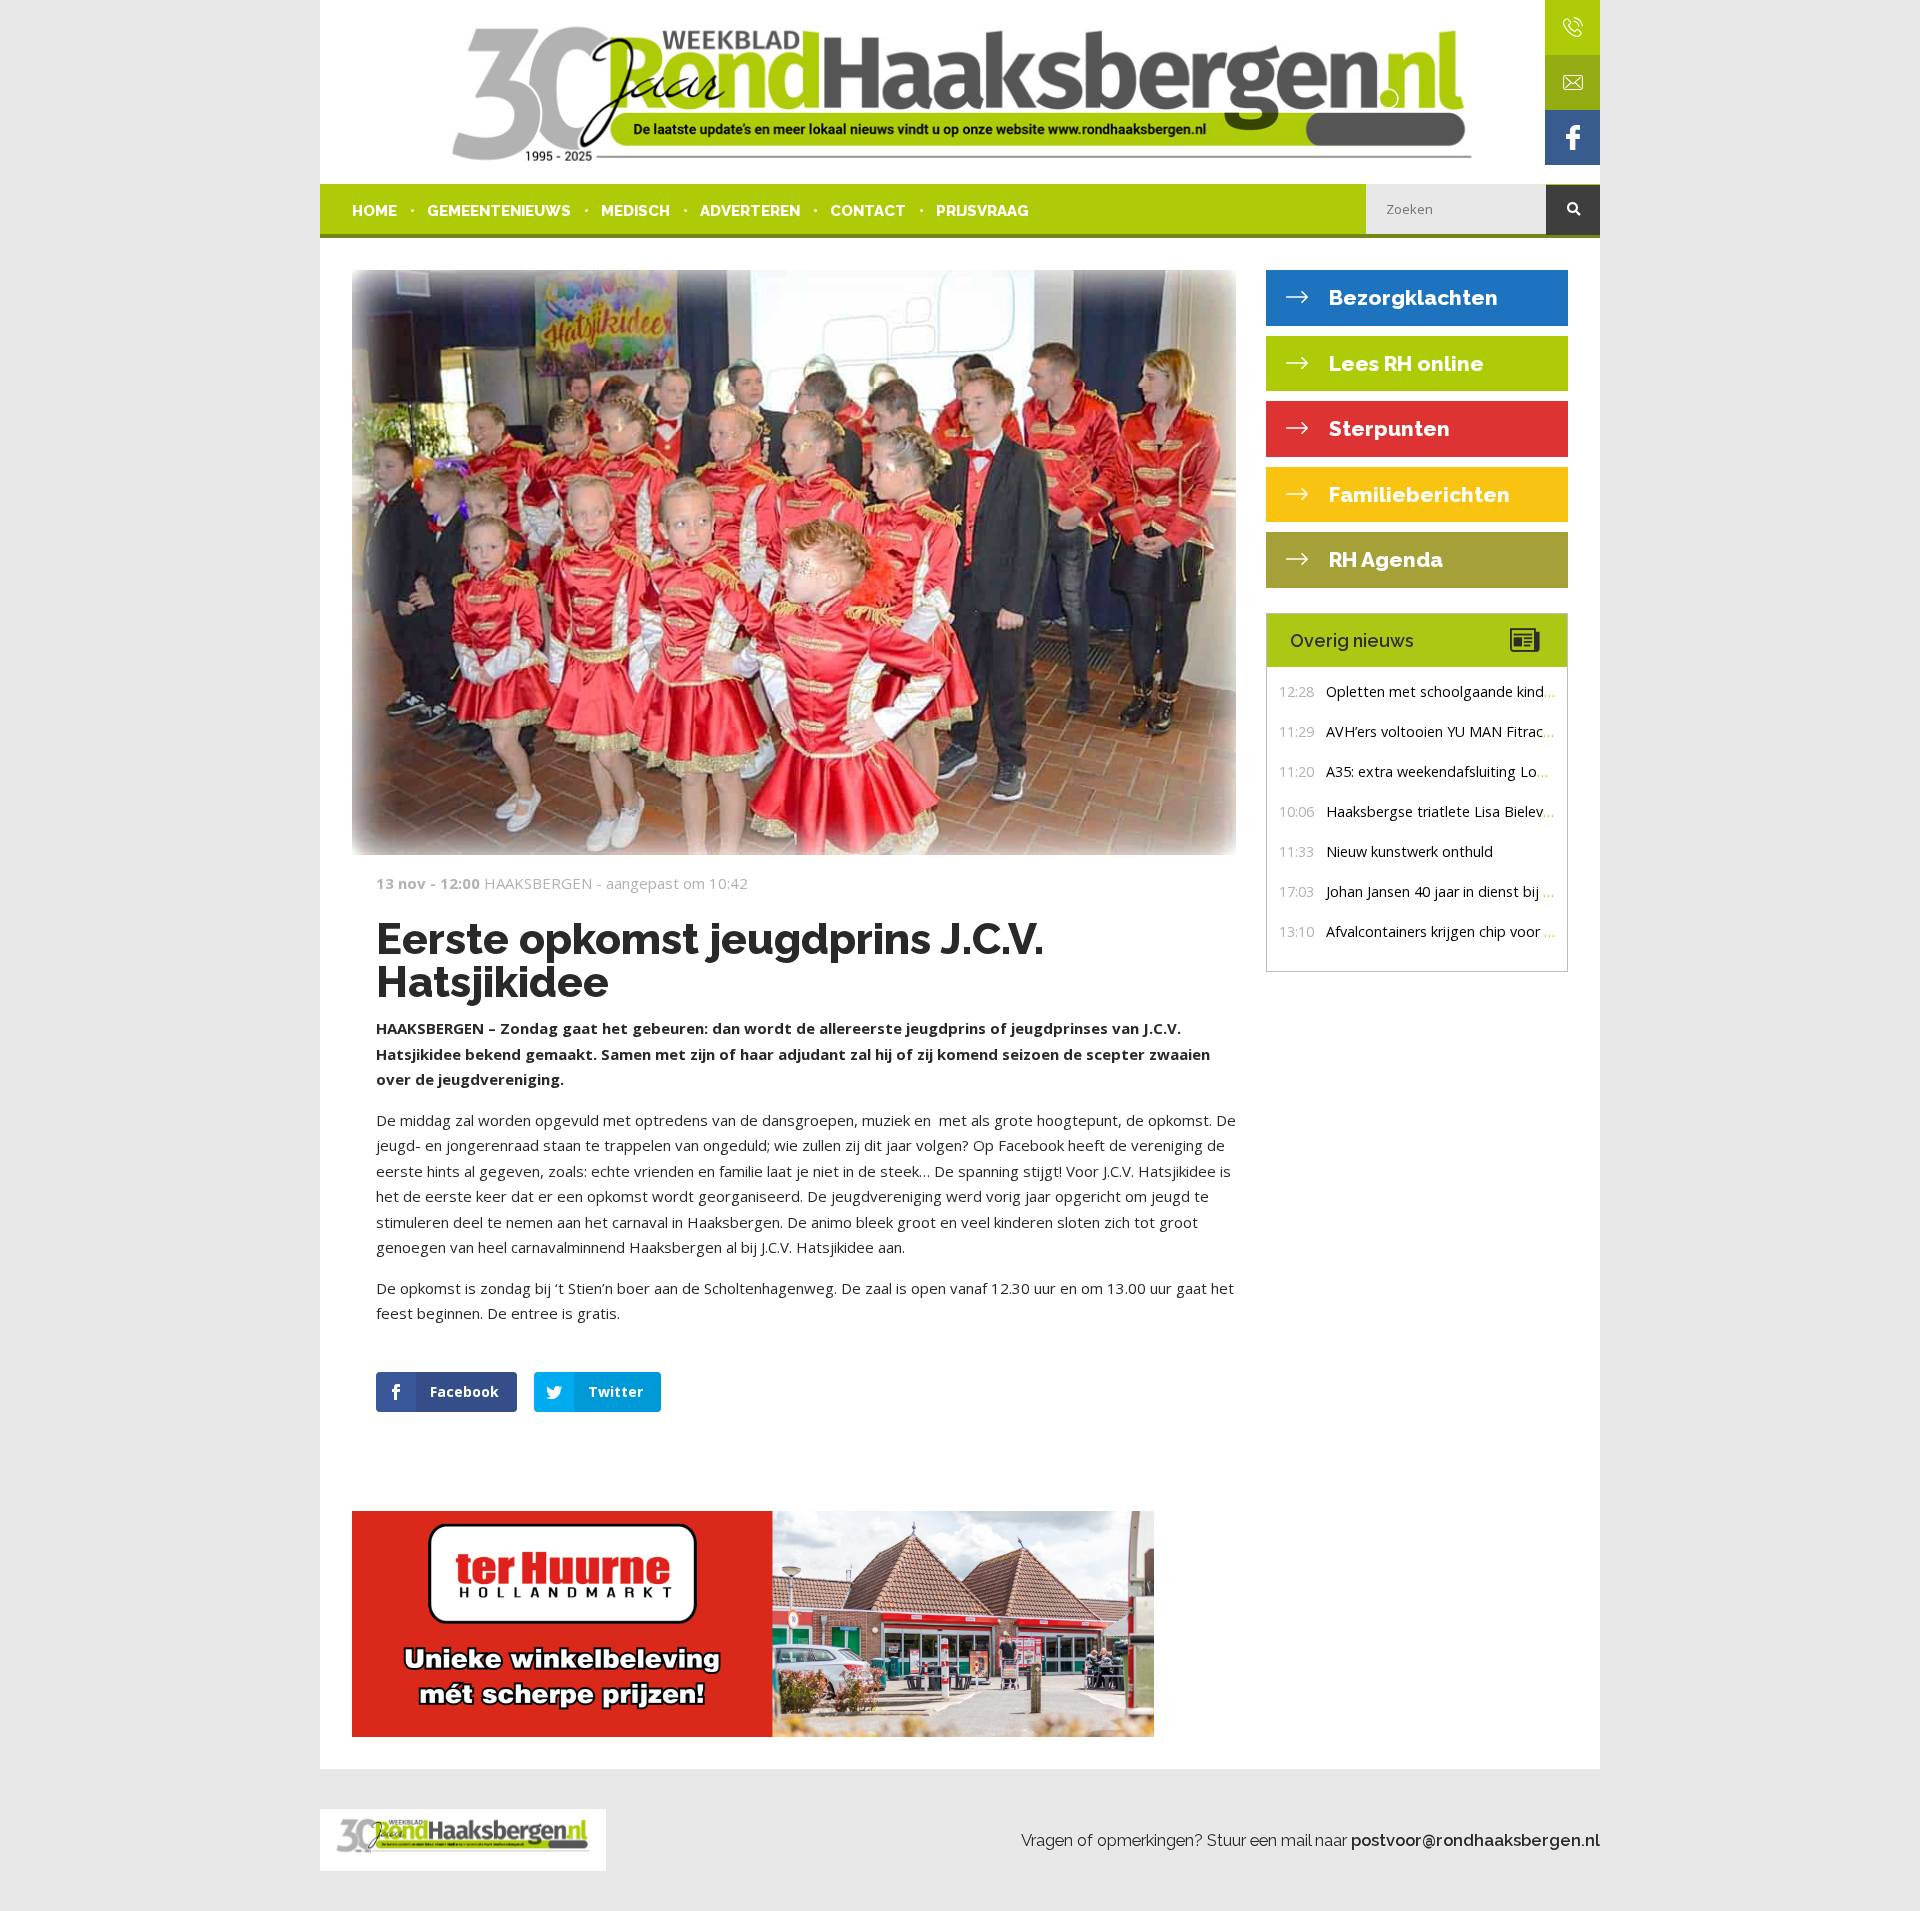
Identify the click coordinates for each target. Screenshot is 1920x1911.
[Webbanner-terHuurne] (794, 1624)
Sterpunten (1387, 428)
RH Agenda (1383, 559)
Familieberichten (1417, 494)
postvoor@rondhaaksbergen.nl (1475, 1840)
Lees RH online (1404, 363)
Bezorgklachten (1411, 297)
